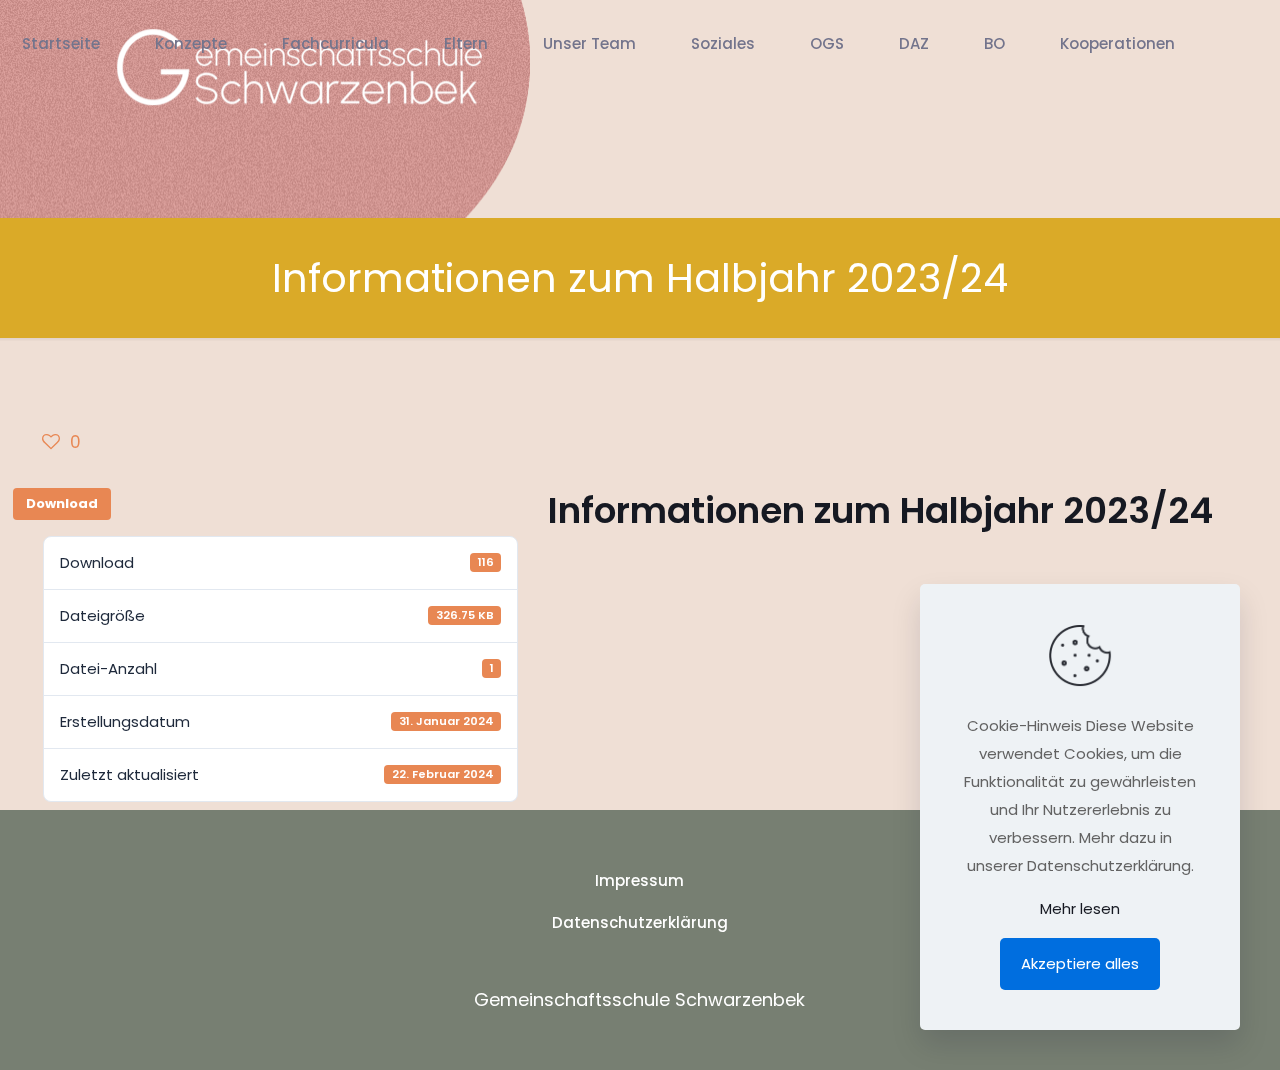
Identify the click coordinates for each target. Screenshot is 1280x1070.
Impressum (639, 880)
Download (62, 503)
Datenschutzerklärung (640, 922)
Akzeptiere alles (1080, 963)
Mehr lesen (1080, 908)
